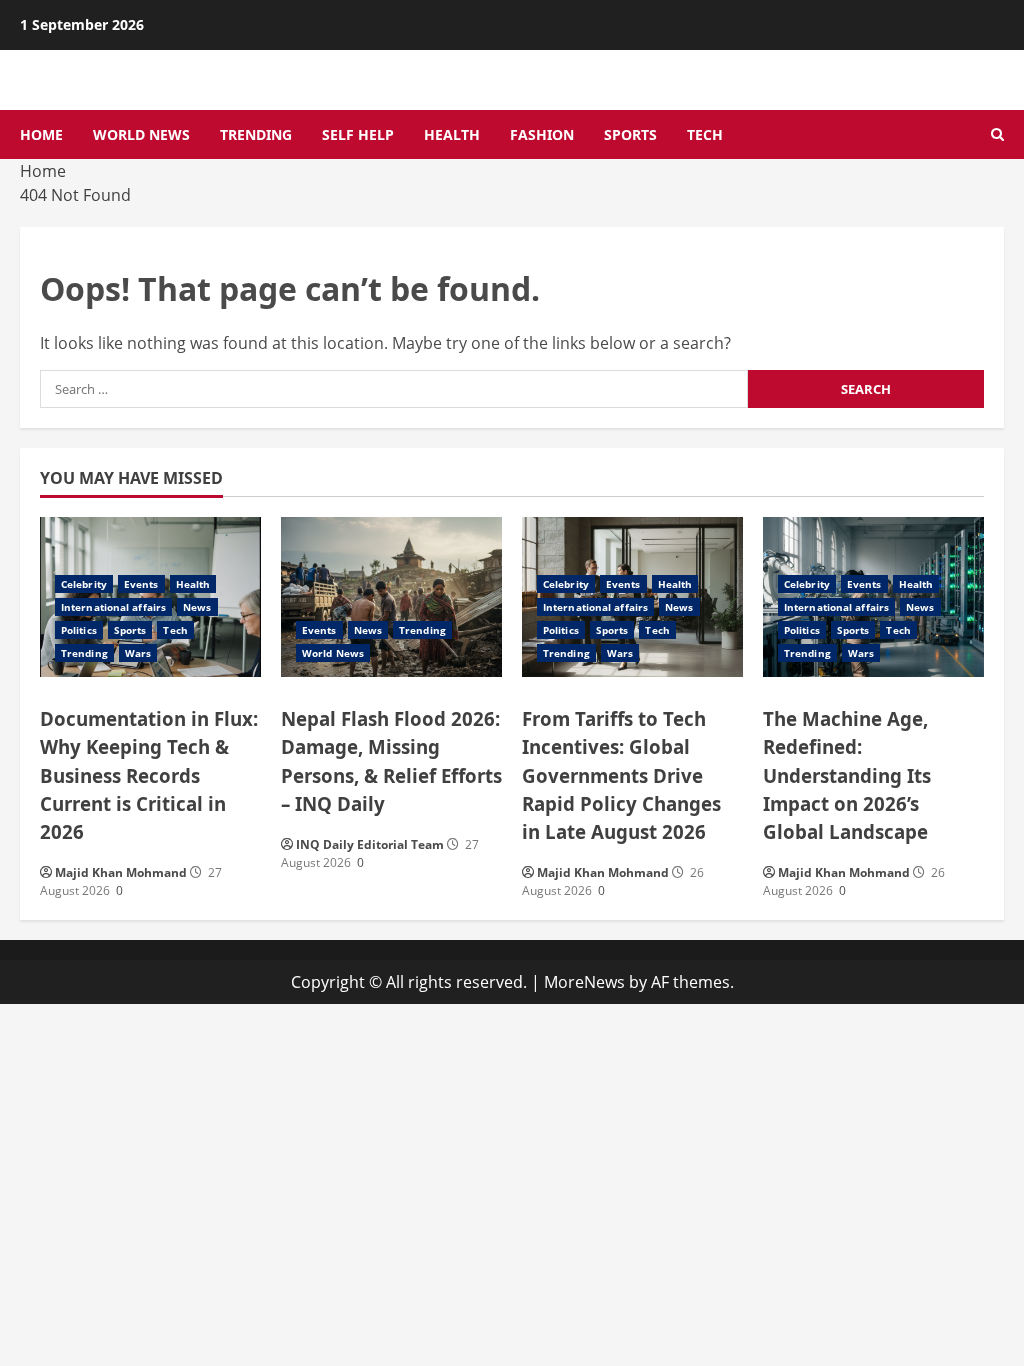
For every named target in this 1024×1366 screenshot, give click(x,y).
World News (141, 134)
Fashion (542, 134)
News (197, 607)
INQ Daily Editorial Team (370, 844)
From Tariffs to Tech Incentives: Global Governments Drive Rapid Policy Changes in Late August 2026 (621, 774)
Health (452, 134)
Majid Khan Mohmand (121, 872)
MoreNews (584, 982)
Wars (138, 653)
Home (41, 134)
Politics (79, 630)
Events (141, 584)
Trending (256, 134)
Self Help (358, 134)
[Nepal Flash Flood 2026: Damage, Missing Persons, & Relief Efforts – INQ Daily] (391, 597)
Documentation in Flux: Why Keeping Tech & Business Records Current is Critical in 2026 (149, 774)
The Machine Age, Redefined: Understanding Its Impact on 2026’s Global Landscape (847, 774)
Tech (705, 134)
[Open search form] (997, 135)
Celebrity (84, 584)
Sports (630, 134)
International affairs (113, 607)
